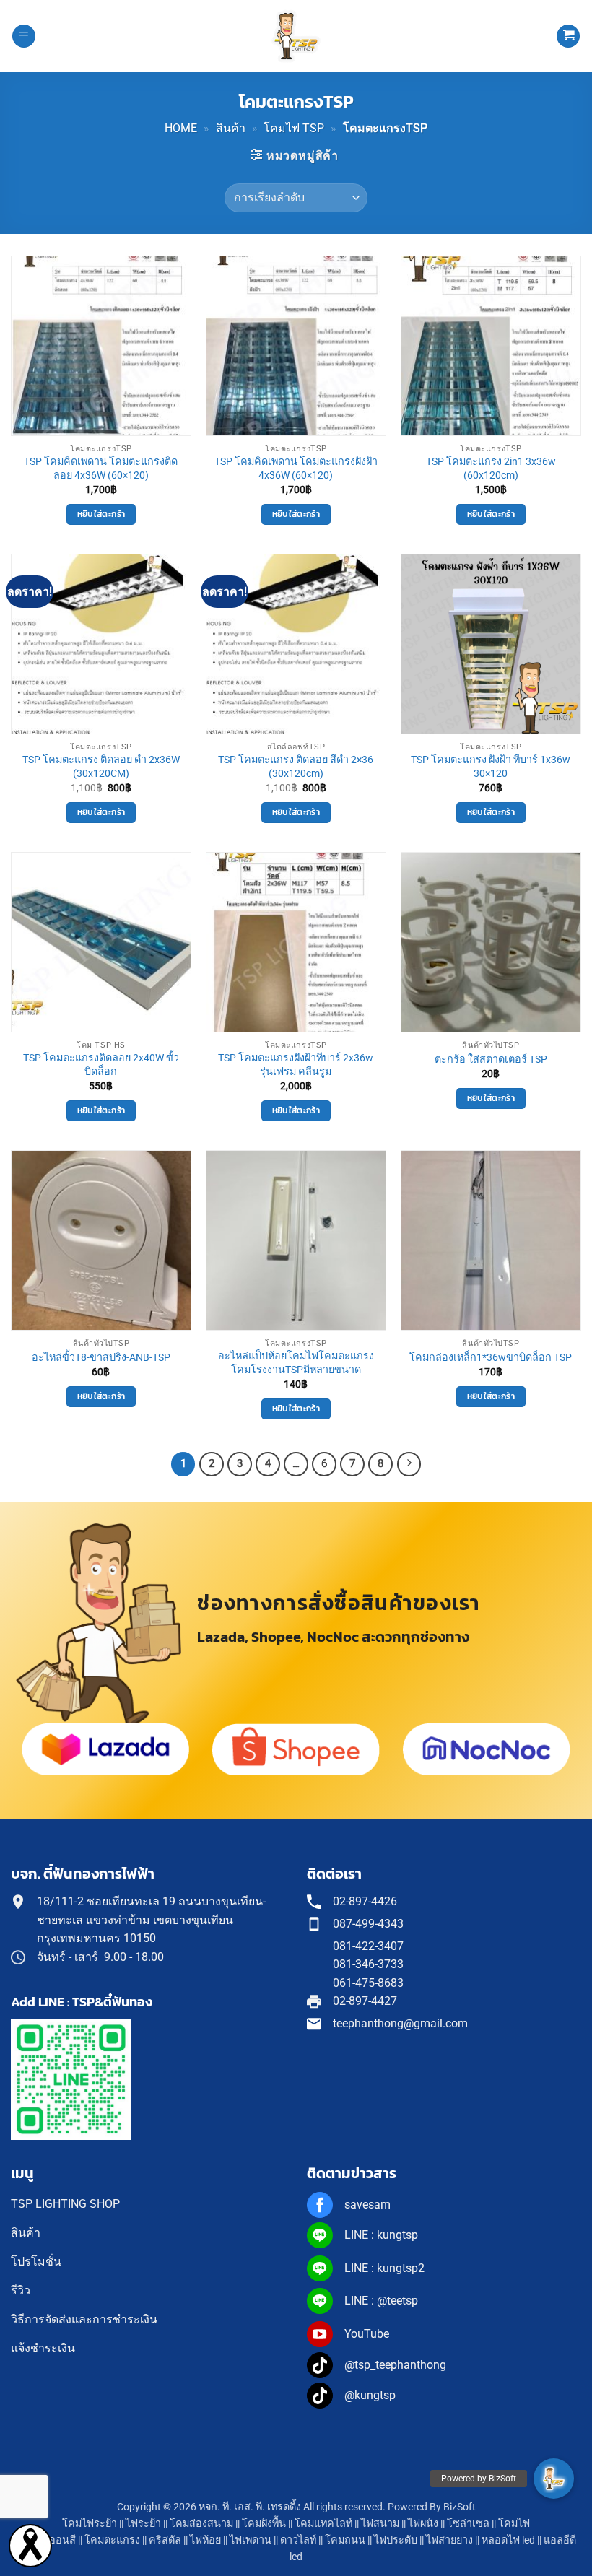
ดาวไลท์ (298, 2540)
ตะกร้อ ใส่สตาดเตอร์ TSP (491, 1059)
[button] (24, 36)
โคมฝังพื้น (264, 2524)
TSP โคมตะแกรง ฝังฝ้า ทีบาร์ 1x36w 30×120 (491, 767)
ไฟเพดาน (251, 2540)
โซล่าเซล (468, 2524)
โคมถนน (345, 2540)
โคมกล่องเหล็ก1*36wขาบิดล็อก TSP (491, 1358)
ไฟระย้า (143, 2524)
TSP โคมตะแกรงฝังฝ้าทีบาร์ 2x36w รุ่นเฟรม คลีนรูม (296, 1065)
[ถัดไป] (409, 1464)
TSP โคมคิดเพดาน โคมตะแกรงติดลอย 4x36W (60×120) (101, 469)
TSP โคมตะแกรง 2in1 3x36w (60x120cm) (491, 469)
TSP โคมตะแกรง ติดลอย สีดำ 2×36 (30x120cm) (296, 767)
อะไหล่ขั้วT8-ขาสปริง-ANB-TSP (101, 1358)
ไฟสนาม (380, 2524)
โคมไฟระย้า (90, 2524)
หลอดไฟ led (508, 2540)
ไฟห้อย (205, 2540)
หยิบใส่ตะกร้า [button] (101, 514)
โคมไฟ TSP (294, 128)
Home (181, 128)
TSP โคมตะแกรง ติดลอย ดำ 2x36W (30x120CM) (101, 767)
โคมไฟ (514, 2524)
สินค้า (231, 128)
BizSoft (460, 2507)
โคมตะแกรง (112, 2540)
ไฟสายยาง (449, 2540)
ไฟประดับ (396, 2540)
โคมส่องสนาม (201, 2524)
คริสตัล (165, 2540)
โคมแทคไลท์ (323, 2524)
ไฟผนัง (423, 2524)
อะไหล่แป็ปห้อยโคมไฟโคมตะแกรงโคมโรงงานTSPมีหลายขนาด (296, 1363)
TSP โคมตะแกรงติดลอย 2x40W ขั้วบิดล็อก (101, 1065)
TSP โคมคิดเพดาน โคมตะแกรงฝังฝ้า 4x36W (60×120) (296, 469)
